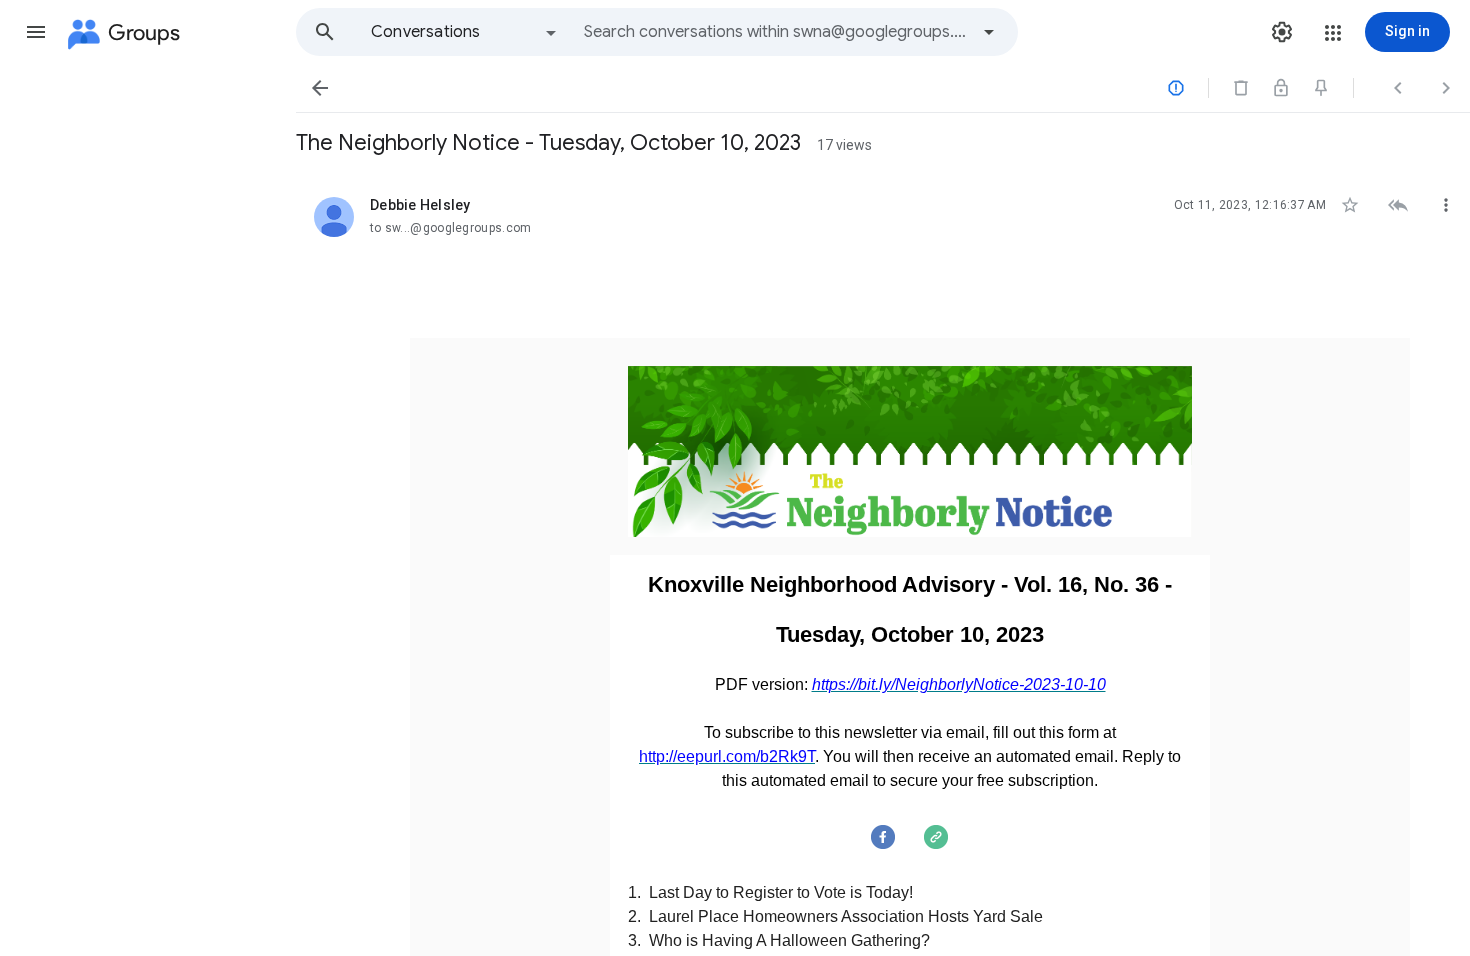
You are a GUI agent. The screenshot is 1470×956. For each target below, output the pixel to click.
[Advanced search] (989, 32)
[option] (465, 32)
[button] (36, 32)
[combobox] (776, 32)
